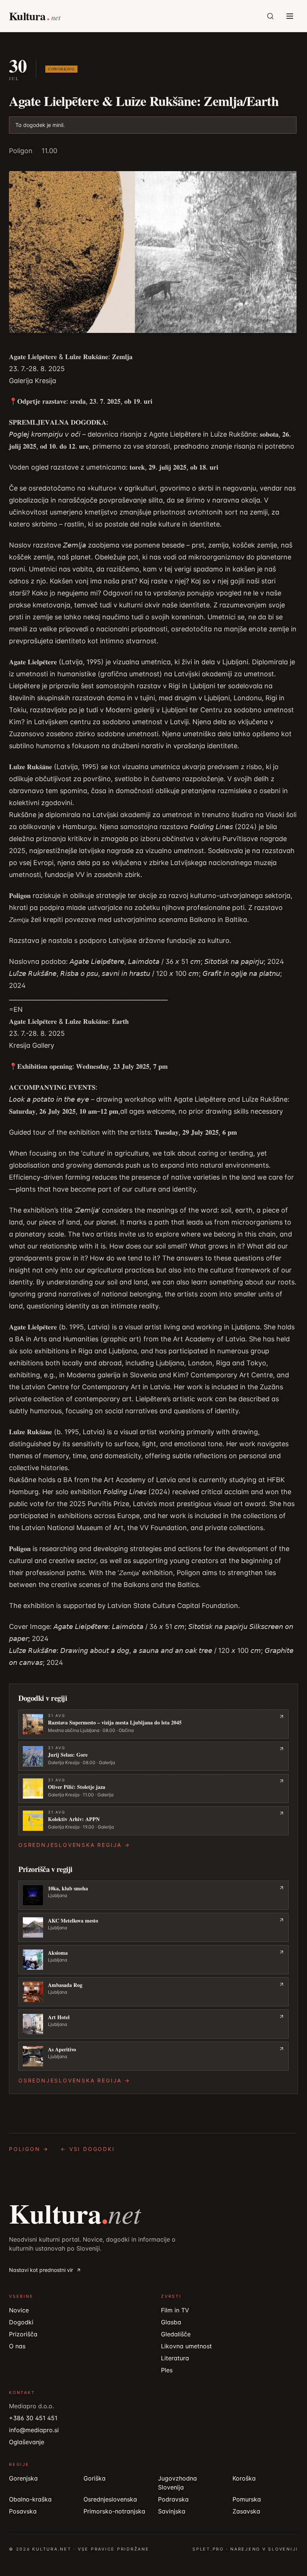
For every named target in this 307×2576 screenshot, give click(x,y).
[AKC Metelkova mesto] (153, 1927)
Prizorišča (23, 2334)
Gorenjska (23, 2478)
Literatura (175, 2358)
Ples (167, 2370)
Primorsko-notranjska (114, 2511)
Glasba (171, 2322)
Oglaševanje (27, 2442)
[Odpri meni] (290, 16)
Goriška (95, 2478)
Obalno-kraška (30, 2499)
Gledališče (176, 2334)
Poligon (21, 151)
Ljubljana (57, 1895)
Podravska (173, 2499)
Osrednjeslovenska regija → (74, 1845)
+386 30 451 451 (33, 2418)
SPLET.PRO (208, 2549)
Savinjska (172, 2511)
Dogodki (21, 2322)
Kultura (75, 2213)
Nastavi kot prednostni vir (41, 2270)
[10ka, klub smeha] (153, 1895)
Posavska (23, 2511)
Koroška (244, 2478)
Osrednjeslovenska (110, 2499)
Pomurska (247, 2499)
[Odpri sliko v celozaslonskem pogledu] (153, 252)
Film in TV (175, 2310)
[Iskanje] (270, 16)
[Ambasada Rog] (153, 1992)
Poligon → (29, 2149)
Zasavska (246, 2511)
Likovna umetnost (186, 2346)
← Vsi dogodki (88, 2149)
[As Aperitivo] (153, 2056)
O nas (17, 2346)
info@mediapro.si (34, 2430)
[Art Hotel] (153, 2024)
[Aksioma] (153, 1960)
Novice (19, 2310)
